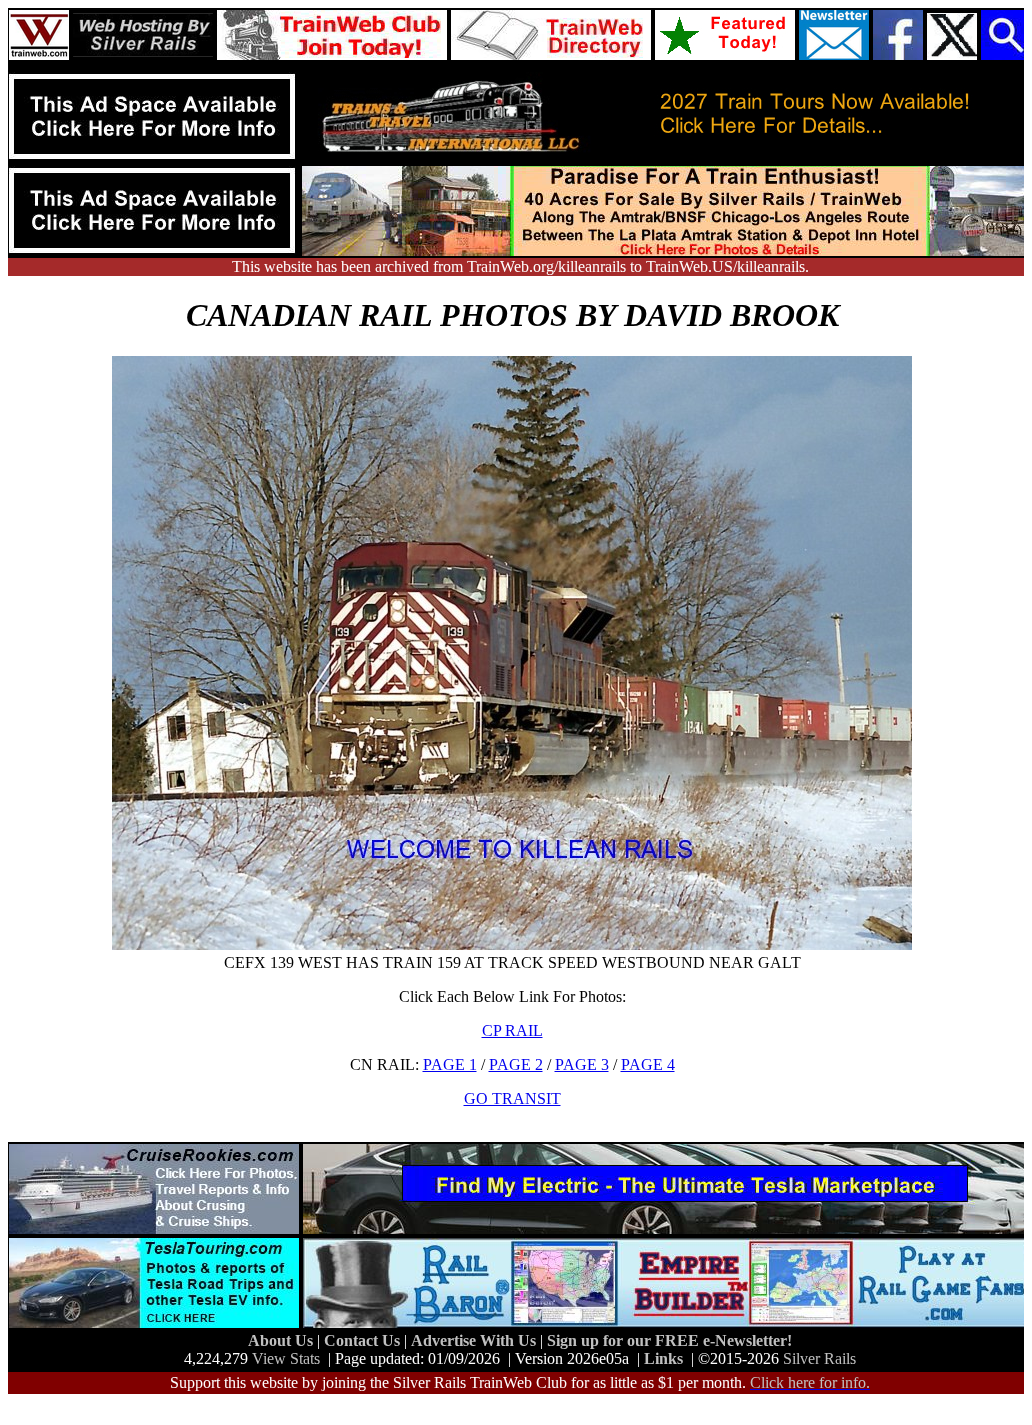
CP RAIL (512, 1030)
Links (663, 1358)
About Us (282, 1340)
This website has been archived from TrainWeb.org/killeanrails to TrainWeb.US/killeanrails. (520, 266)
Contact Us (364, 1340)
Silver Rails (819, 1358)
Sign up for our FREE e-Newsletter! (669, 1340)
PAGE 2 (516, 1064)
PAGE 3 (582, 1064)
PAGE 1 (450, 1064)
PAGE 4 (648, 1064)
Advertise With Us (475, 1340)
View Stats (286, 1358)
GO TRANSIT (512, 1098)
